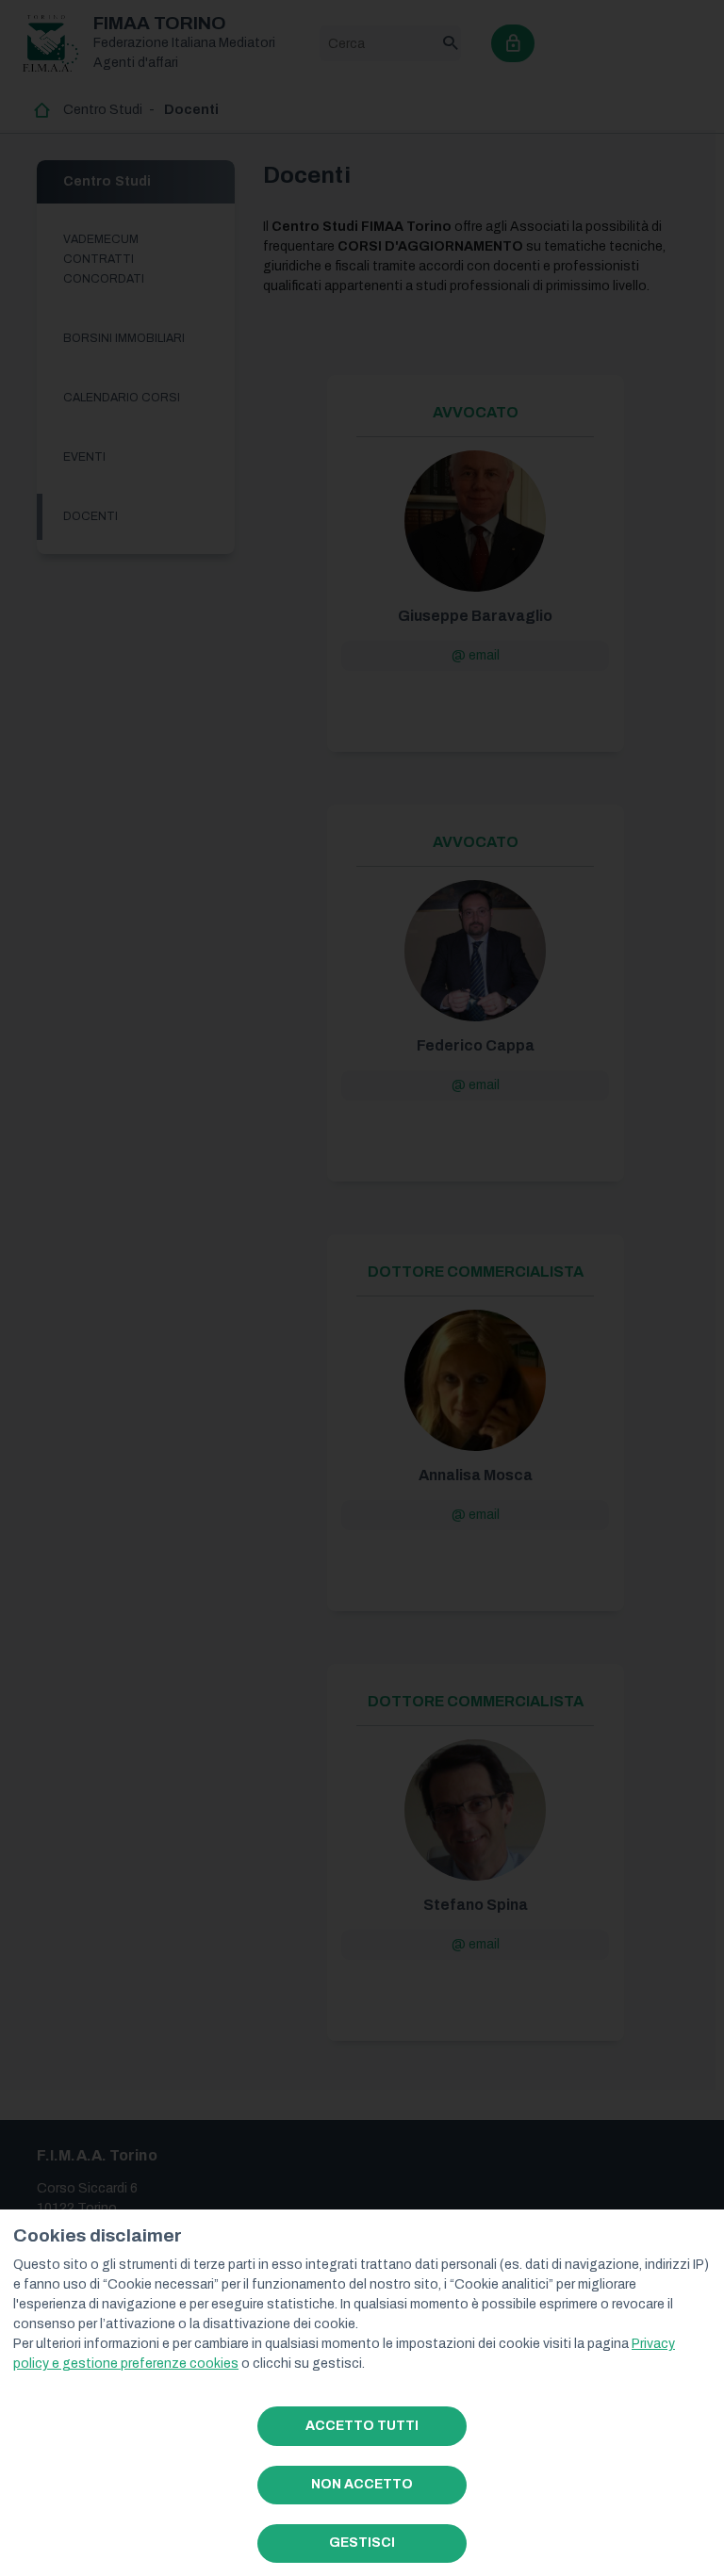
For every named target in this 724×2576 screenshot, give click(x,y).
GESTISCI (362, 2543)
